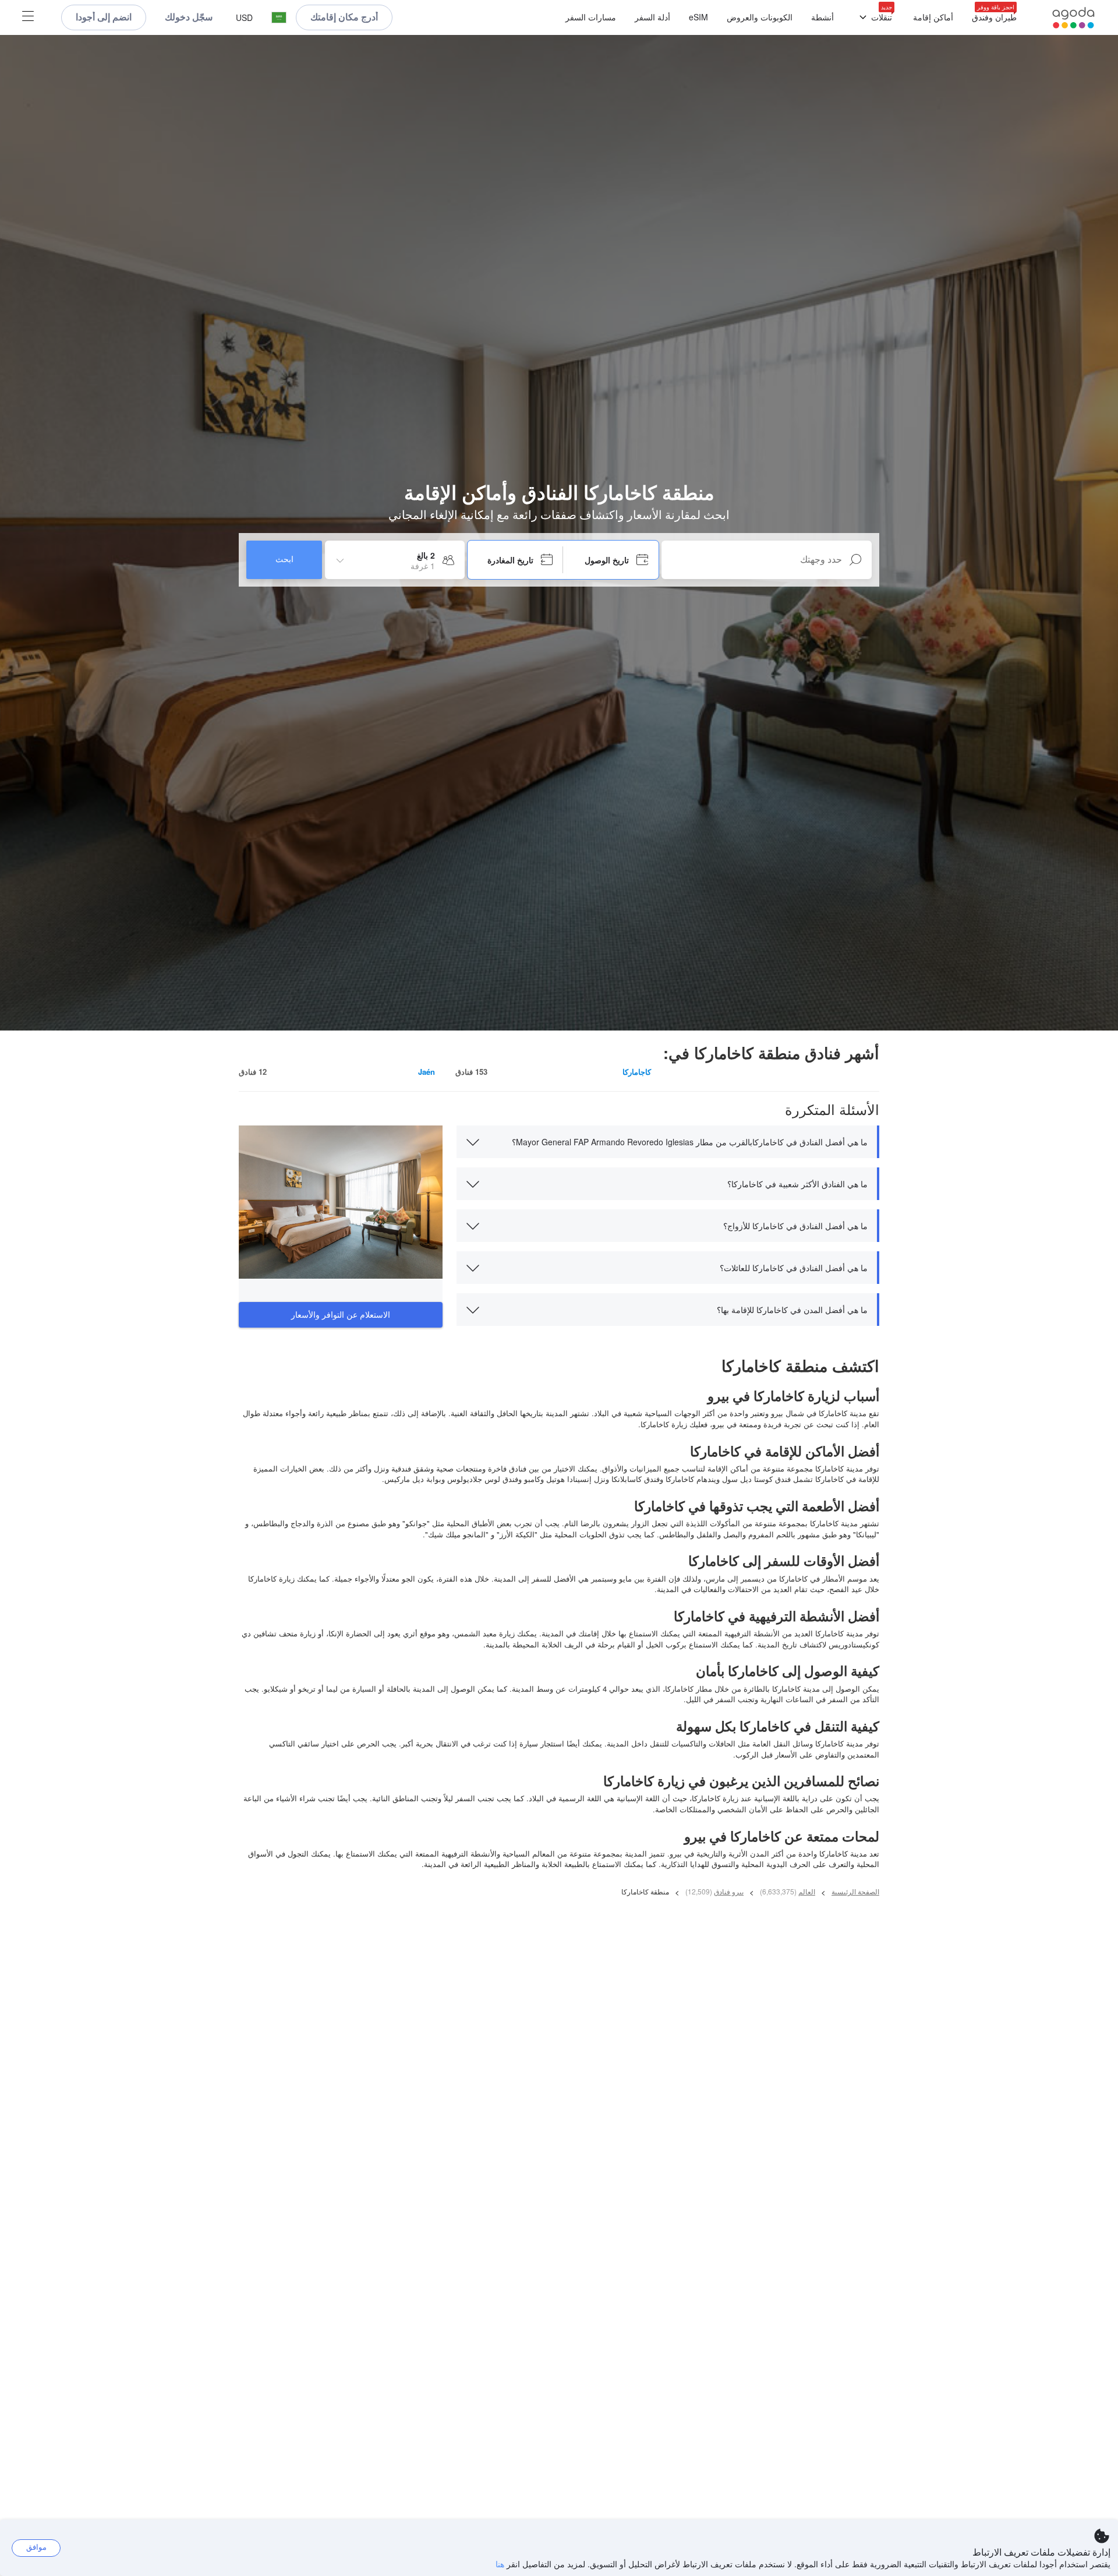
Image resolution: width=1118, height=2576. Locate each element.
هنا (500, 2564)
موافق (36, 2547)
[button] (279, 18)
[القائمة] (28, 17)
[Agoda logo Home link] (1073, 18)
